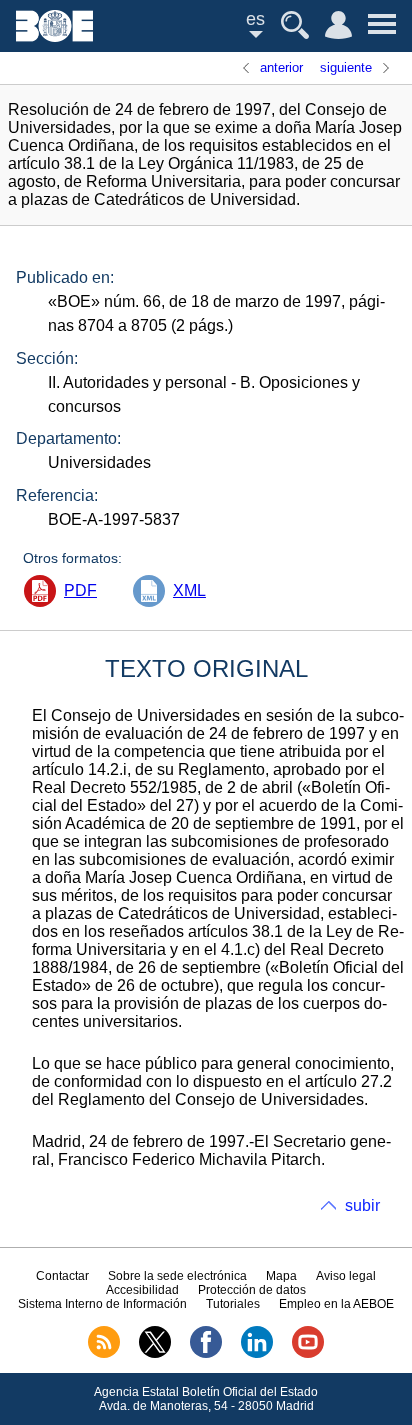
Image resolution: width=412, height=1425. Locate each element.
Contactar (62, 1276)
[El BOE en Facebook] (206, 1354)
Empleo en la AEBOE (336, 1304)
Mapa (281, 1276)
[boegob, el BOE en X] (155, 1354)
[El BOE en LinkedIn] (257, 1354)
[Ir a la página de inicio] (54, 36)
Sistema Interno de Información (102, 1304)
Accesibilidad (142, 1290)
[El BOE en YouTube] (308, 1354)
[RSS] (104, 1354)
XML (189, 590)
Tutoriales (233, 1304)
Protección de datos (252, 1290)
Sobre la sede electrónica (177, 1276)
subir (362, 1205)
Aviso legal (346, 1276)
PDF (80, 590)
